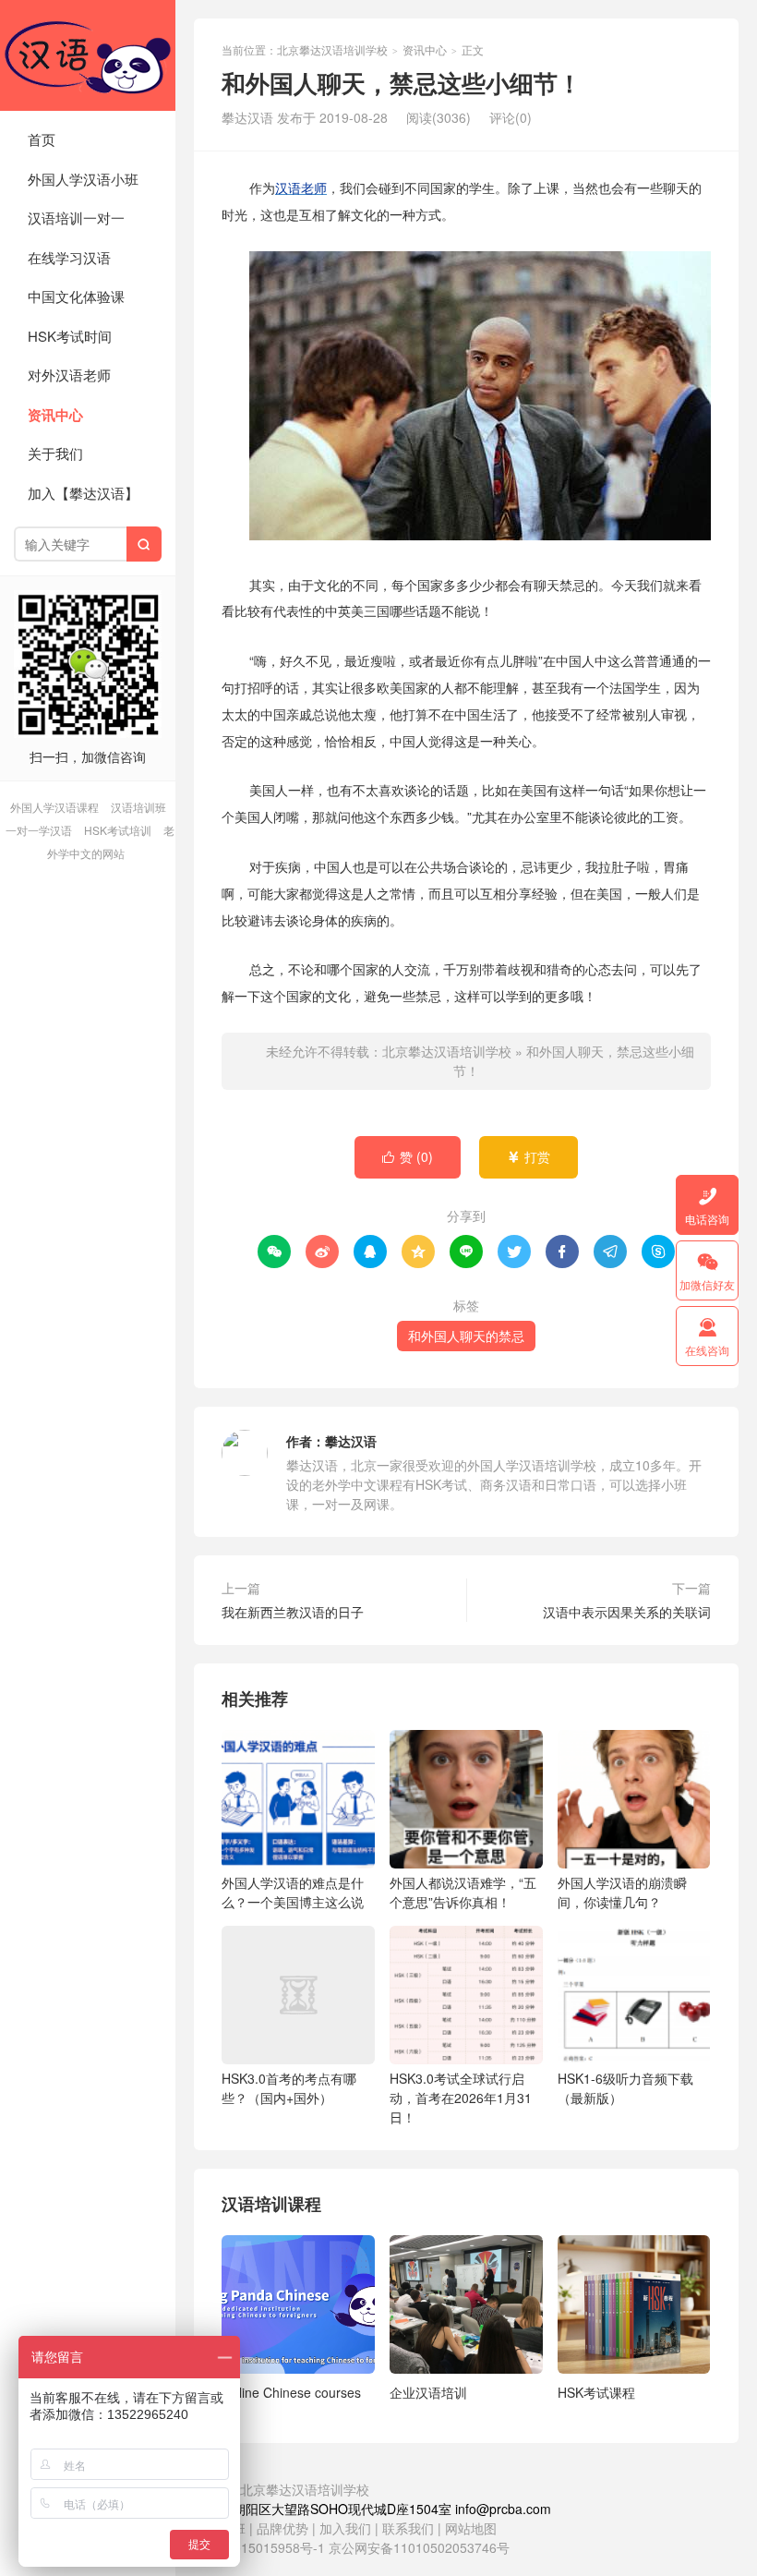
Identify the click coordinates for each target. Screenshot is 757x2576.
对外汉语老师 (69, 375)
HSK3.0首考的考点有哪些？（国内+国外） (289, 2088)
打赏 (529, 1156)
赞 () (408, 1156)
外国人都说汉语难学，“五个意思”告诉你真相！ (463, 1892)
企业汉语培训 (428, 2392)
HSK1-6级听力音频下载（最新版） (625, 2088)
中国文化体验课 (76, 296)
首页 (42, 139)
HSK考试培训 (118, 830)
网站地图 (471, 2528)
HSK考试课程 (596, 2392)
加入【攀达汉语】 (83, 493)
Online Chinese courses (291, 2392)
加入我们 (345, 2528)
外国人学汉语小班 (83, 179)
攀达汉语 (351, 1441)
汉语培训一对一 (76, 218)
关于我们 (55, 453)
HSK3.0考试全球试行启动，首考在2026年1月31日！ (461, 2098)
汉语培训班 (138, 807)
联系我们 (410, 2528)
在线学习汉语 (69, 257)
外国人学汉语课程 (54, 807)
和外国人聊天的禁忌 (466, 1336)
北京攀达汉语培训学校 (88, 55)
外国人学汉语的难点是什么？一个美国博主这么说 (293, 1892)
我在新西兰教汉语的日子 (293, 1612)
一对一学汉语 (39, 830)
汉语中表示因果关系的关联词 (627, 1612)
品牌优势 (282, 2528)
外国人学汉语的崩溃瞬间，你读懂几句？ (622, 1892)
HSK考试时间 (70, 336)
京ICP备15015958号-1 (259, 2547)
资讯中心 (55, 415)
